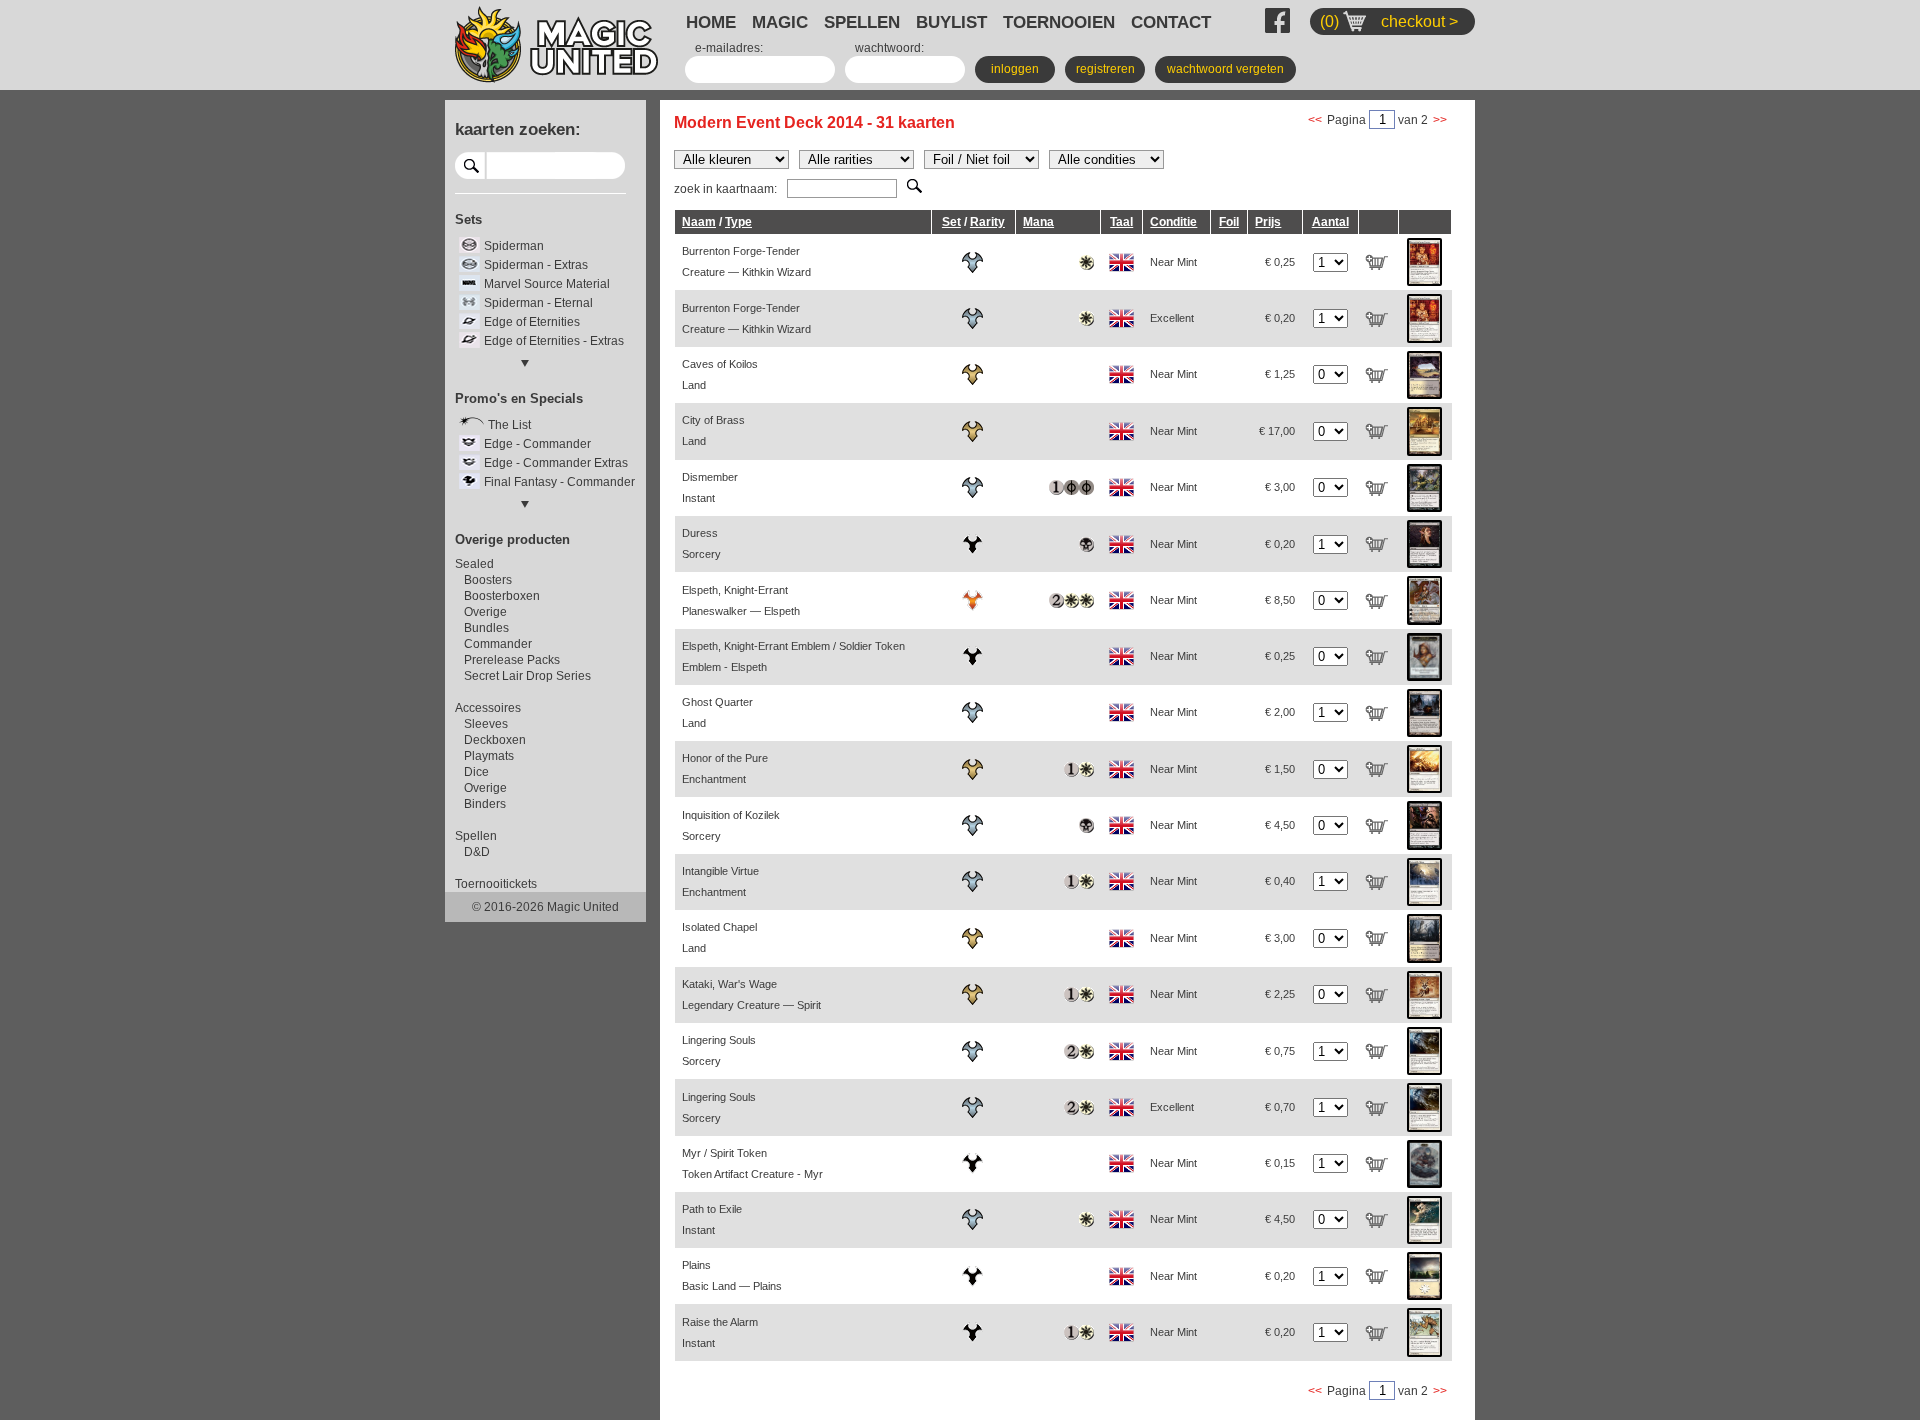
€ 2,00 (1280, 712)
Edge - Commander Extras (556, 463)
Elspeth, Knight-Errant (741, 600)
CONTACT (1171, 22)
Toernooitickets (496, 884)
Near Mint (1173, 262)
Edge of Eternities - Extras (554, 341)
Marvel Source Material (547, 284)
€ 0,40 (1280, 881)
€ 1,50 (1280, 769)
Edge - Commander (537, 444)
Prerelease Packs (512, 660)
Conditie (1173, 222)
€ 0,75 (1280, 1051)
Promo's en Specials (519, 398)
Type (738, 222)
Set (951, 222)
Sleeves (486, 724)
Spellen (476, 836)
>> (1440, 120)
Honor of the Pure (725, 768)
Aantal (1330, 222)
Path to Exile (712, 1219)
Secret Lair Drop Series (527, 676)
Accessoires (488, 708)
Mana (1038, 222)
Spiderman (514, 246)
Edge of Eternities (532, 322)
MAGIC (780, 22)
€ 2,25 (1280, 994)
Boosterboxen (502, 596)
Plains (732, 1275)
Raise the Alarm (720, 1332)
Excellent (1172, 318)
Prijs (1268, 222)
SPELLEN (862, 22)
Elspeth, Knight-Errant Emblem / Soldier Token (793, 656)
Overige (485, 612)
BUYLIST (951, 22)
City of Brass (713, 430)
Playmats (489, 756)
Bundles (486, 628)
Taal (1121, 222)
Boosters (488, 580)
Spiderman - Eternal (538, 303)
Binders (485, 804)
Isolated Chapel (719, 937)
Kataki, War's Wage (751, 994)
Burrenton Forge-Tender (746, 261)
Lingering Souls (719, 1050)
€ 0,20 (1280, 318)
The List (509, 425)
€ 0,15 (1280, 1163)
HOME (711, 22)
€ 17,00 (1277, 431)
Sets (468, 219)
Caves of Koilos (720, 374)
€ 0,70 (1280, 1107)
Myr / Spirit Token (752, 1163)
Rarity (987, 222)
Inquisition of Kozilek (731, 825)
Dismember (710, 487)
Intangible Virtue (720, 881)
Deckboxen (495, 740)
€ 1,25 (1280, 374)
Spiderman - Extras (536, 265)
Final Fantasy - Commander (559, 482)
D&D (477, 852)
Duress (701, 543)
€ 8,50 (1280, 600)
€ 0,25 (1280, 262)
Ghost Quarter (717, 712)
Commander (498, 644)
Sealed (474, 564)
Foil (1229, 222)
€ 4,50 (1280, 825)
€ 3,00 (1280, 487)
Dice (476, 772)
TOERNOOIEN (1059, 22)
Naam (699, 222)
